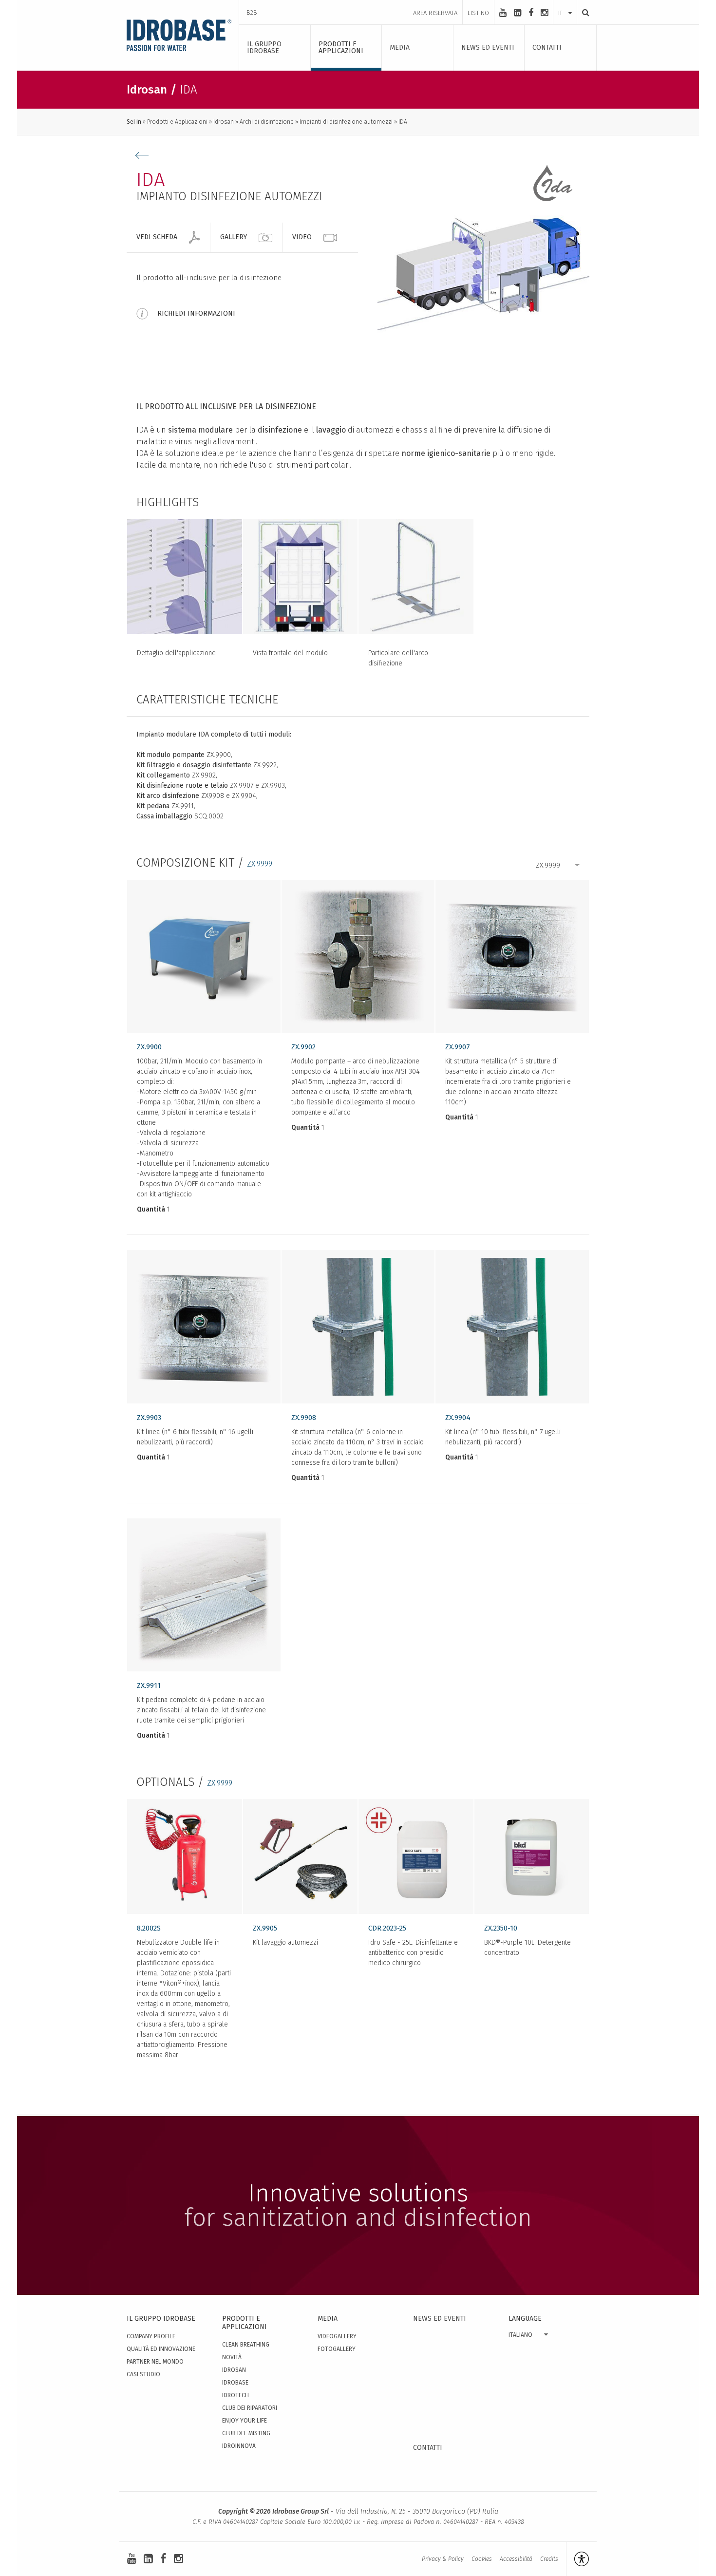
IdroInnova (239, 2446)
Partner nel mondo (155, 2362)
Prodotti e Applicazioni (177, 122)
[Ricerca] (583, 12)
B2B (252, 12)
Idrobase (235, 2383)
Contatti (428, 2448)
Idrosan (224, 122)
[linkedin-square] (518, 13)
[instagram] (544, 13)
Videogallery (337, 2336)
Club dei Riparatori (250, 2408)
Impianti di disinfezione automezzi (346, 122)
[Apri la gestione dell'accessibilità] (577, 2559)
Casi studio (143, 2374)
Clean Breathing (246, 2345)
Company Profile (151, 2336)
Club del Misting (246, 2433)
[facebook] (531, 13)
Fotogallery (337, 2349)
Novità (232, 2357)
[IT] (565, 3)
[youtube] (503, 13)
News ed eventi (440, 2319)
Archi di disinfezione (267, 122)
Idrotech (236, 2395)
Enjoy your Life (245, 2421)
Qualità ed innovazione (161, 2349)
